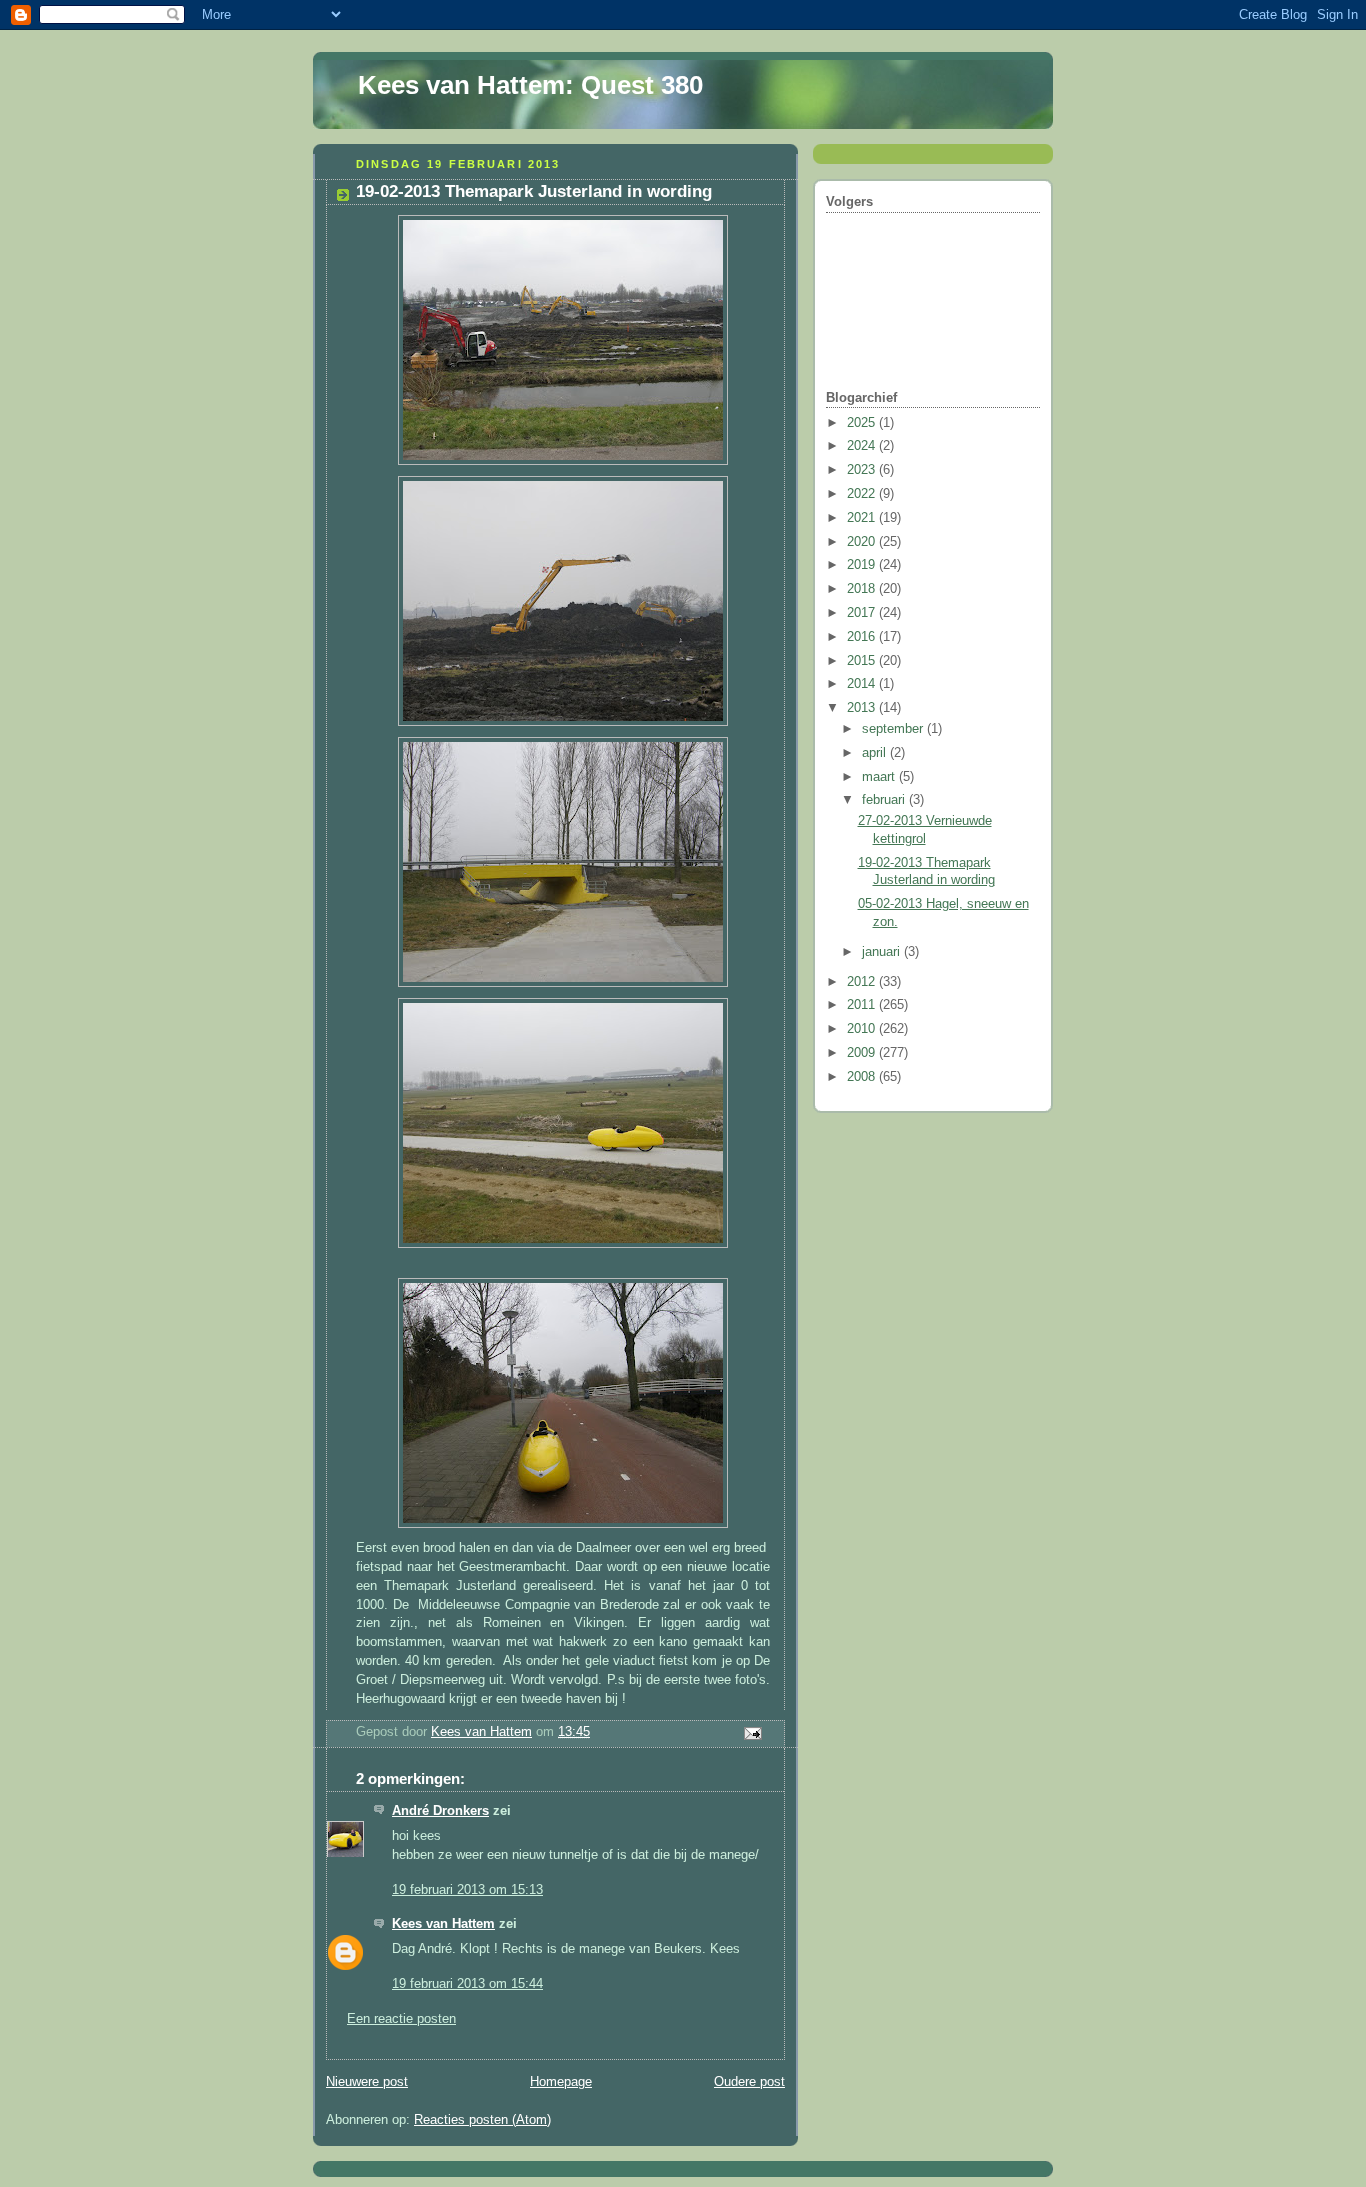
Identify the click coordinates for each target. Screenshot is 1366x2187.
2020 (863, 542)
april (876, 753)
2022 (863, 494)
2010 (863, 1029)
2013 (863, 708)
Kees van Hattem (443, 1924)
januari (883, 952)
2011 (863, 1005)
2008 (863, 1077)
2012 (863, 982)
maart (880, 777)
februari (885, 800)
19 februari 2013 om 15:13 (467, 1890)
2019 (863, 565)
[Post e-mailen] (752, 1732)
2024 (863, 446)
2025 (863, 423)
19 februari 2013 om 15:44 (467, 1984)
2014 (863, 684)
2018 (863, 589)
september (894, 729)
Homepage (561, 2082)
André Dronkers (440, 1811)
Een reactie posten (401, 2019)
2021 (863, 518)
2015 (863, 661)
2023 (863, 470)
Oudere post (749, 2082)
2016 (863, 637)
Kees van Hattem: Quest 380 (530, 85)
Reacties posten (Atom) (482, 2120)
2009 (863, 1053)
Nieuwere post (367, 2082)
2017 (863, 613)
